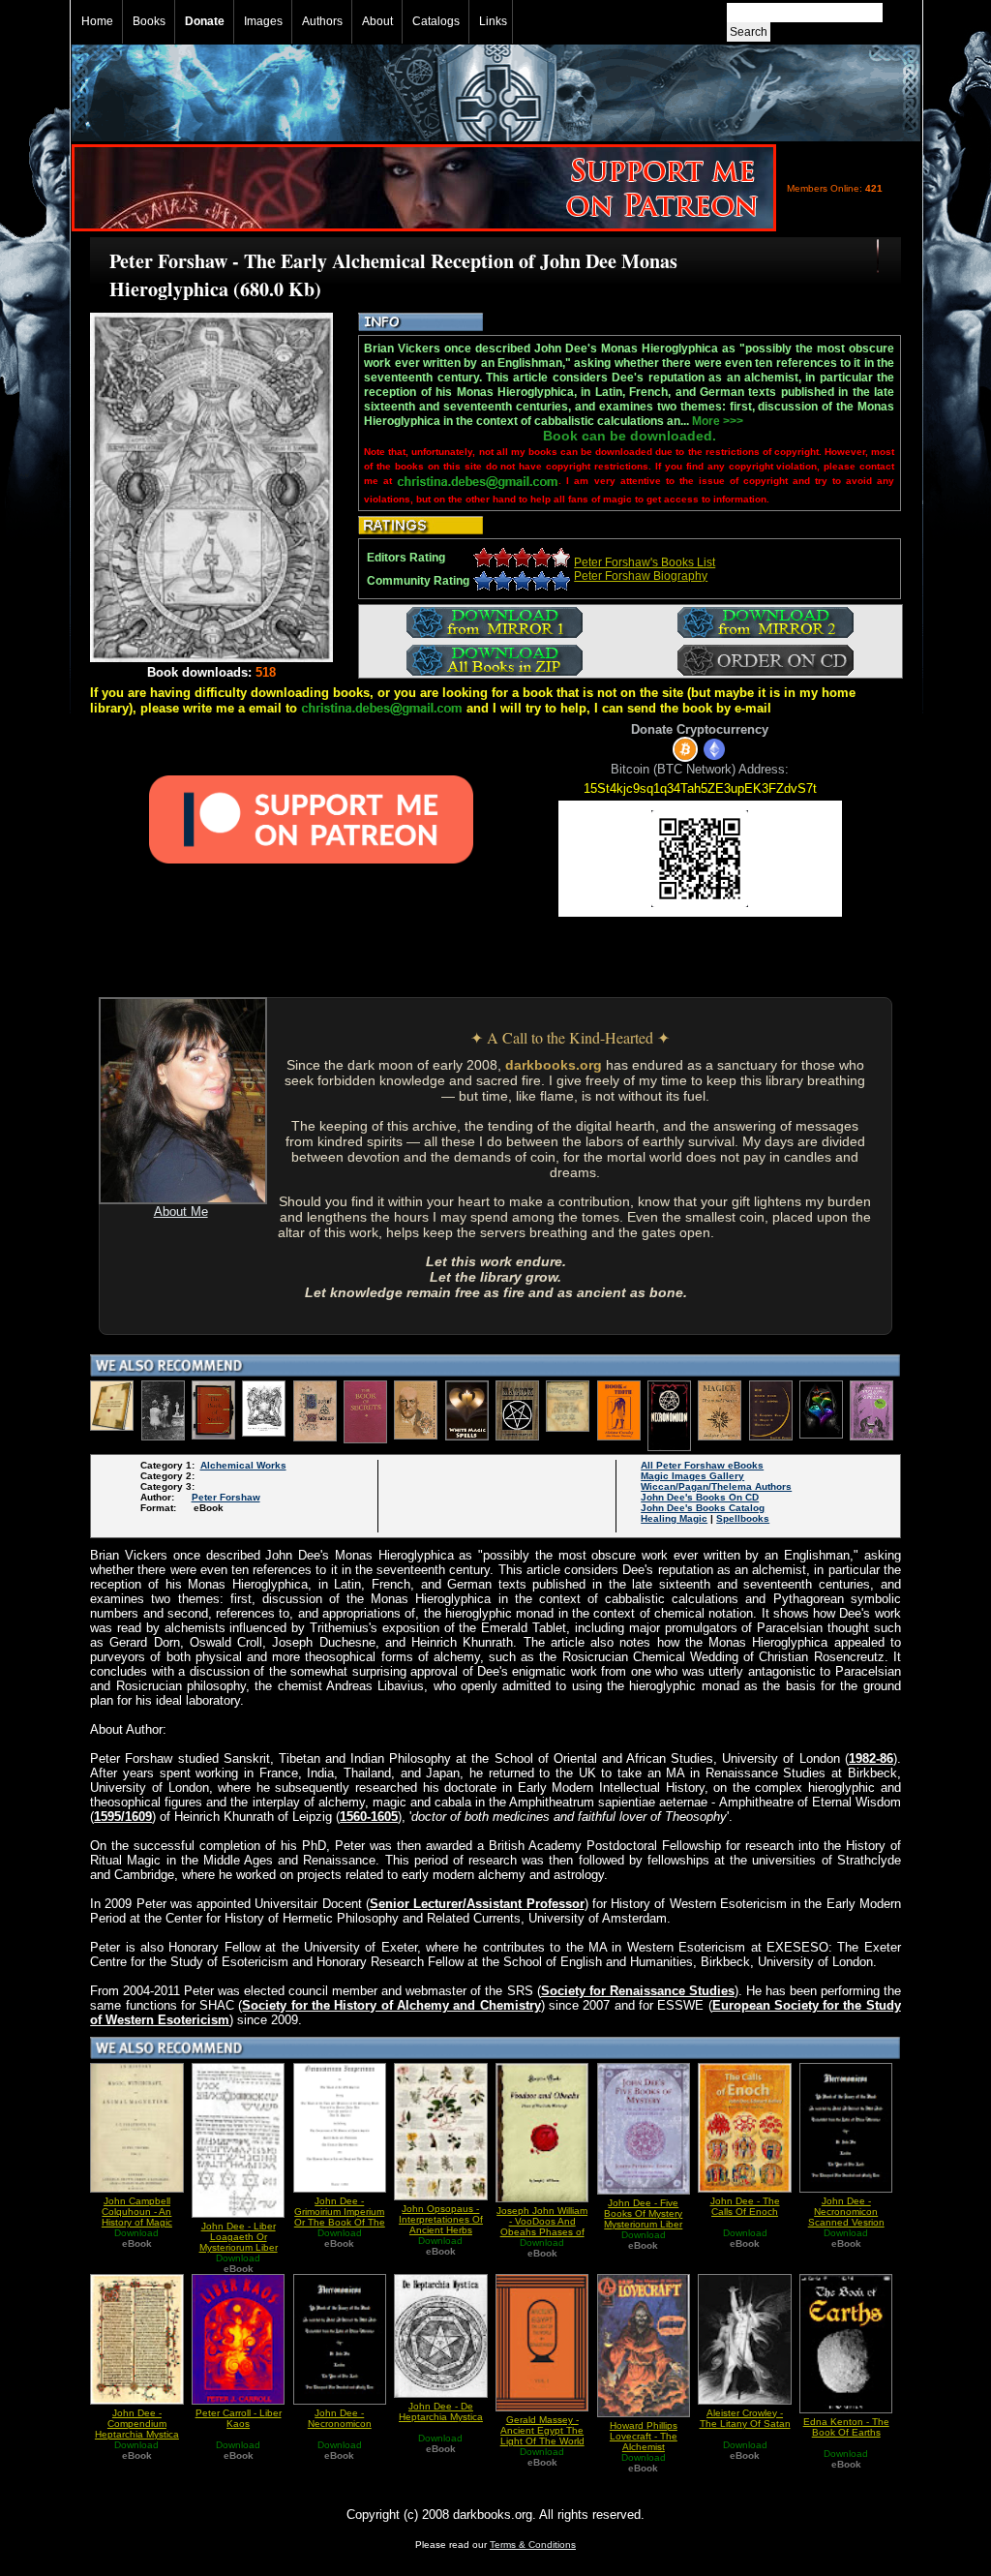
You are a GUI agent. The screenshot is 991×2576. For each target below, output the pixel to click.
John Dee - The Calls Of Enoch (745, 2206)
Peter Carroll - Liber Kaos (239, 2418)
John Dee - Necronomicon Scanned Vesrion (846, 2212)
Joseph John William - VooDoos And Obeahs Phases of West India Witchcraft (542, 2232)
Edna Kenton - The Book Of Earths (846, 2427)
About (377, 21)
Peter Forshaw (226, 1497)
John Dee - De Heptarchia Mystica (441, 2411)
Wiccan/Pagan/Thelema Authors (716, 1486)
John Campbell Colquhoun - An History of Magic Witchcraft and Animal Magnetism (136, 2222)
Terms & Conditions (533, 2545)
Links (493, 21)
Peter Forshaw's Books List (645, 562)
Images (263, 21)
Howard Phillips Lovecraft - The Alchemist (644, 2436)
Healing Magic (674, 1518)
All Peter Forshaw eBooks (702, 1465)
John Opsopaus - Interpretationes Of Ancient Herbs (441, 2219)
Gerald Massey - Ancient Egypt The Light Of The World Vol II (542, 2436)
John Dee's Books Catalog (703, 1508)
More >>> (718, 421)
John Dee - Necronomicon (340, 2418)
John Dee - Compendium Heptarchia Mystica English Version (137, 2429)
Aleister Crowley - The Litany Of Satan (745, 2418)
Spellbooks (743, 1518)
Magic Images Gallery (692, 1476)
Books (149, 21)
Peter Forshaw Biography (641, 576)
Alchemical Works (243, 1465)
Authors (322, 21)
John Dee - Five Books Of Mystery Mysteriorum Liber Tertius (643, 2219)
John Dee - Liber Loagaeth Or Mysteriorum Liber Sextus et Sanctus (239, 2242)
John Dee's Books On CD (700, 1497)
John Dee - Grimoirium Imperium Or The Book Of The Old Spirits (340, 2217)
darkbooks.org (554, 1065)
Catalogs (436, 21)
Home (97, 21)
